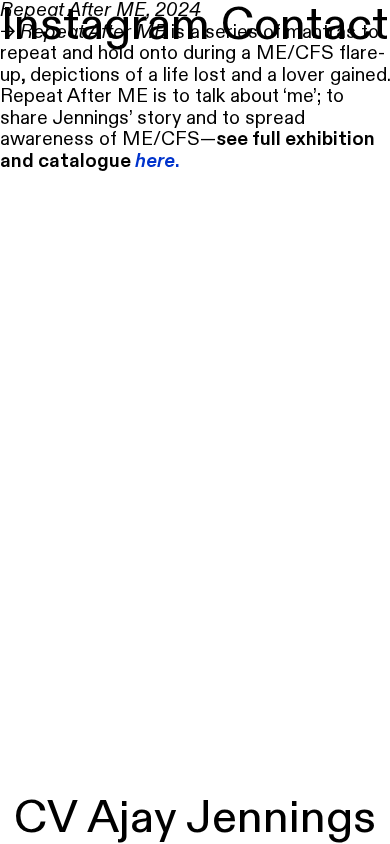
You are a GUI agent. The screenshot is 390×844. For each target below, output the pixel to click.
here (155, 161)
